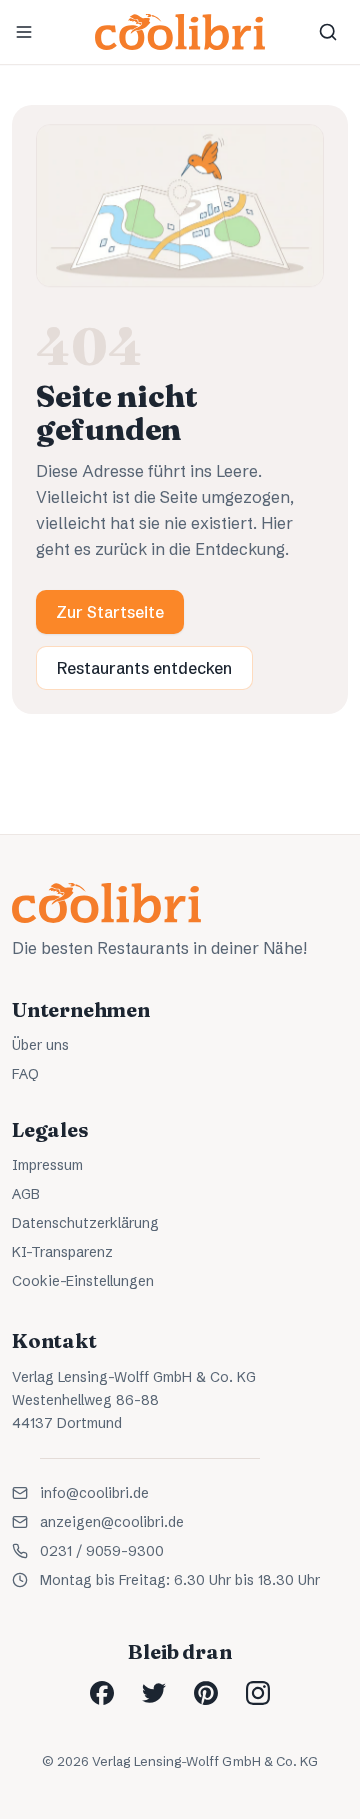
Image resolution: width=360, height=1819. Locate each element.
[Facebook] (102, 1693)
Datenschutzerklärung (85, 1223)
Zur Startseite (110, 612)
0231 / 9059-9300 (102, 1551)
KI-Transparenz (62, 1252)
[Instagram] (258, 1693)
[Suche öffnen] (328, 32)
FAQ (25, 1074)
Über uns (40, 1045)
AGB (26, 1194)
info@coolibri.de (94, 1493)
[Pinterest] (206, 1693)
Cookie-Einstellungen (83, 1281)
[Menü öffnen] (24, 32)
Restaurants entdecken (144, 668)
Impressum (47, 1165)
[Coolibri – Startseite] (180, 32)
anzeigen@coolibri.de (112, 1522)
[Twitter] (154, 1693)
